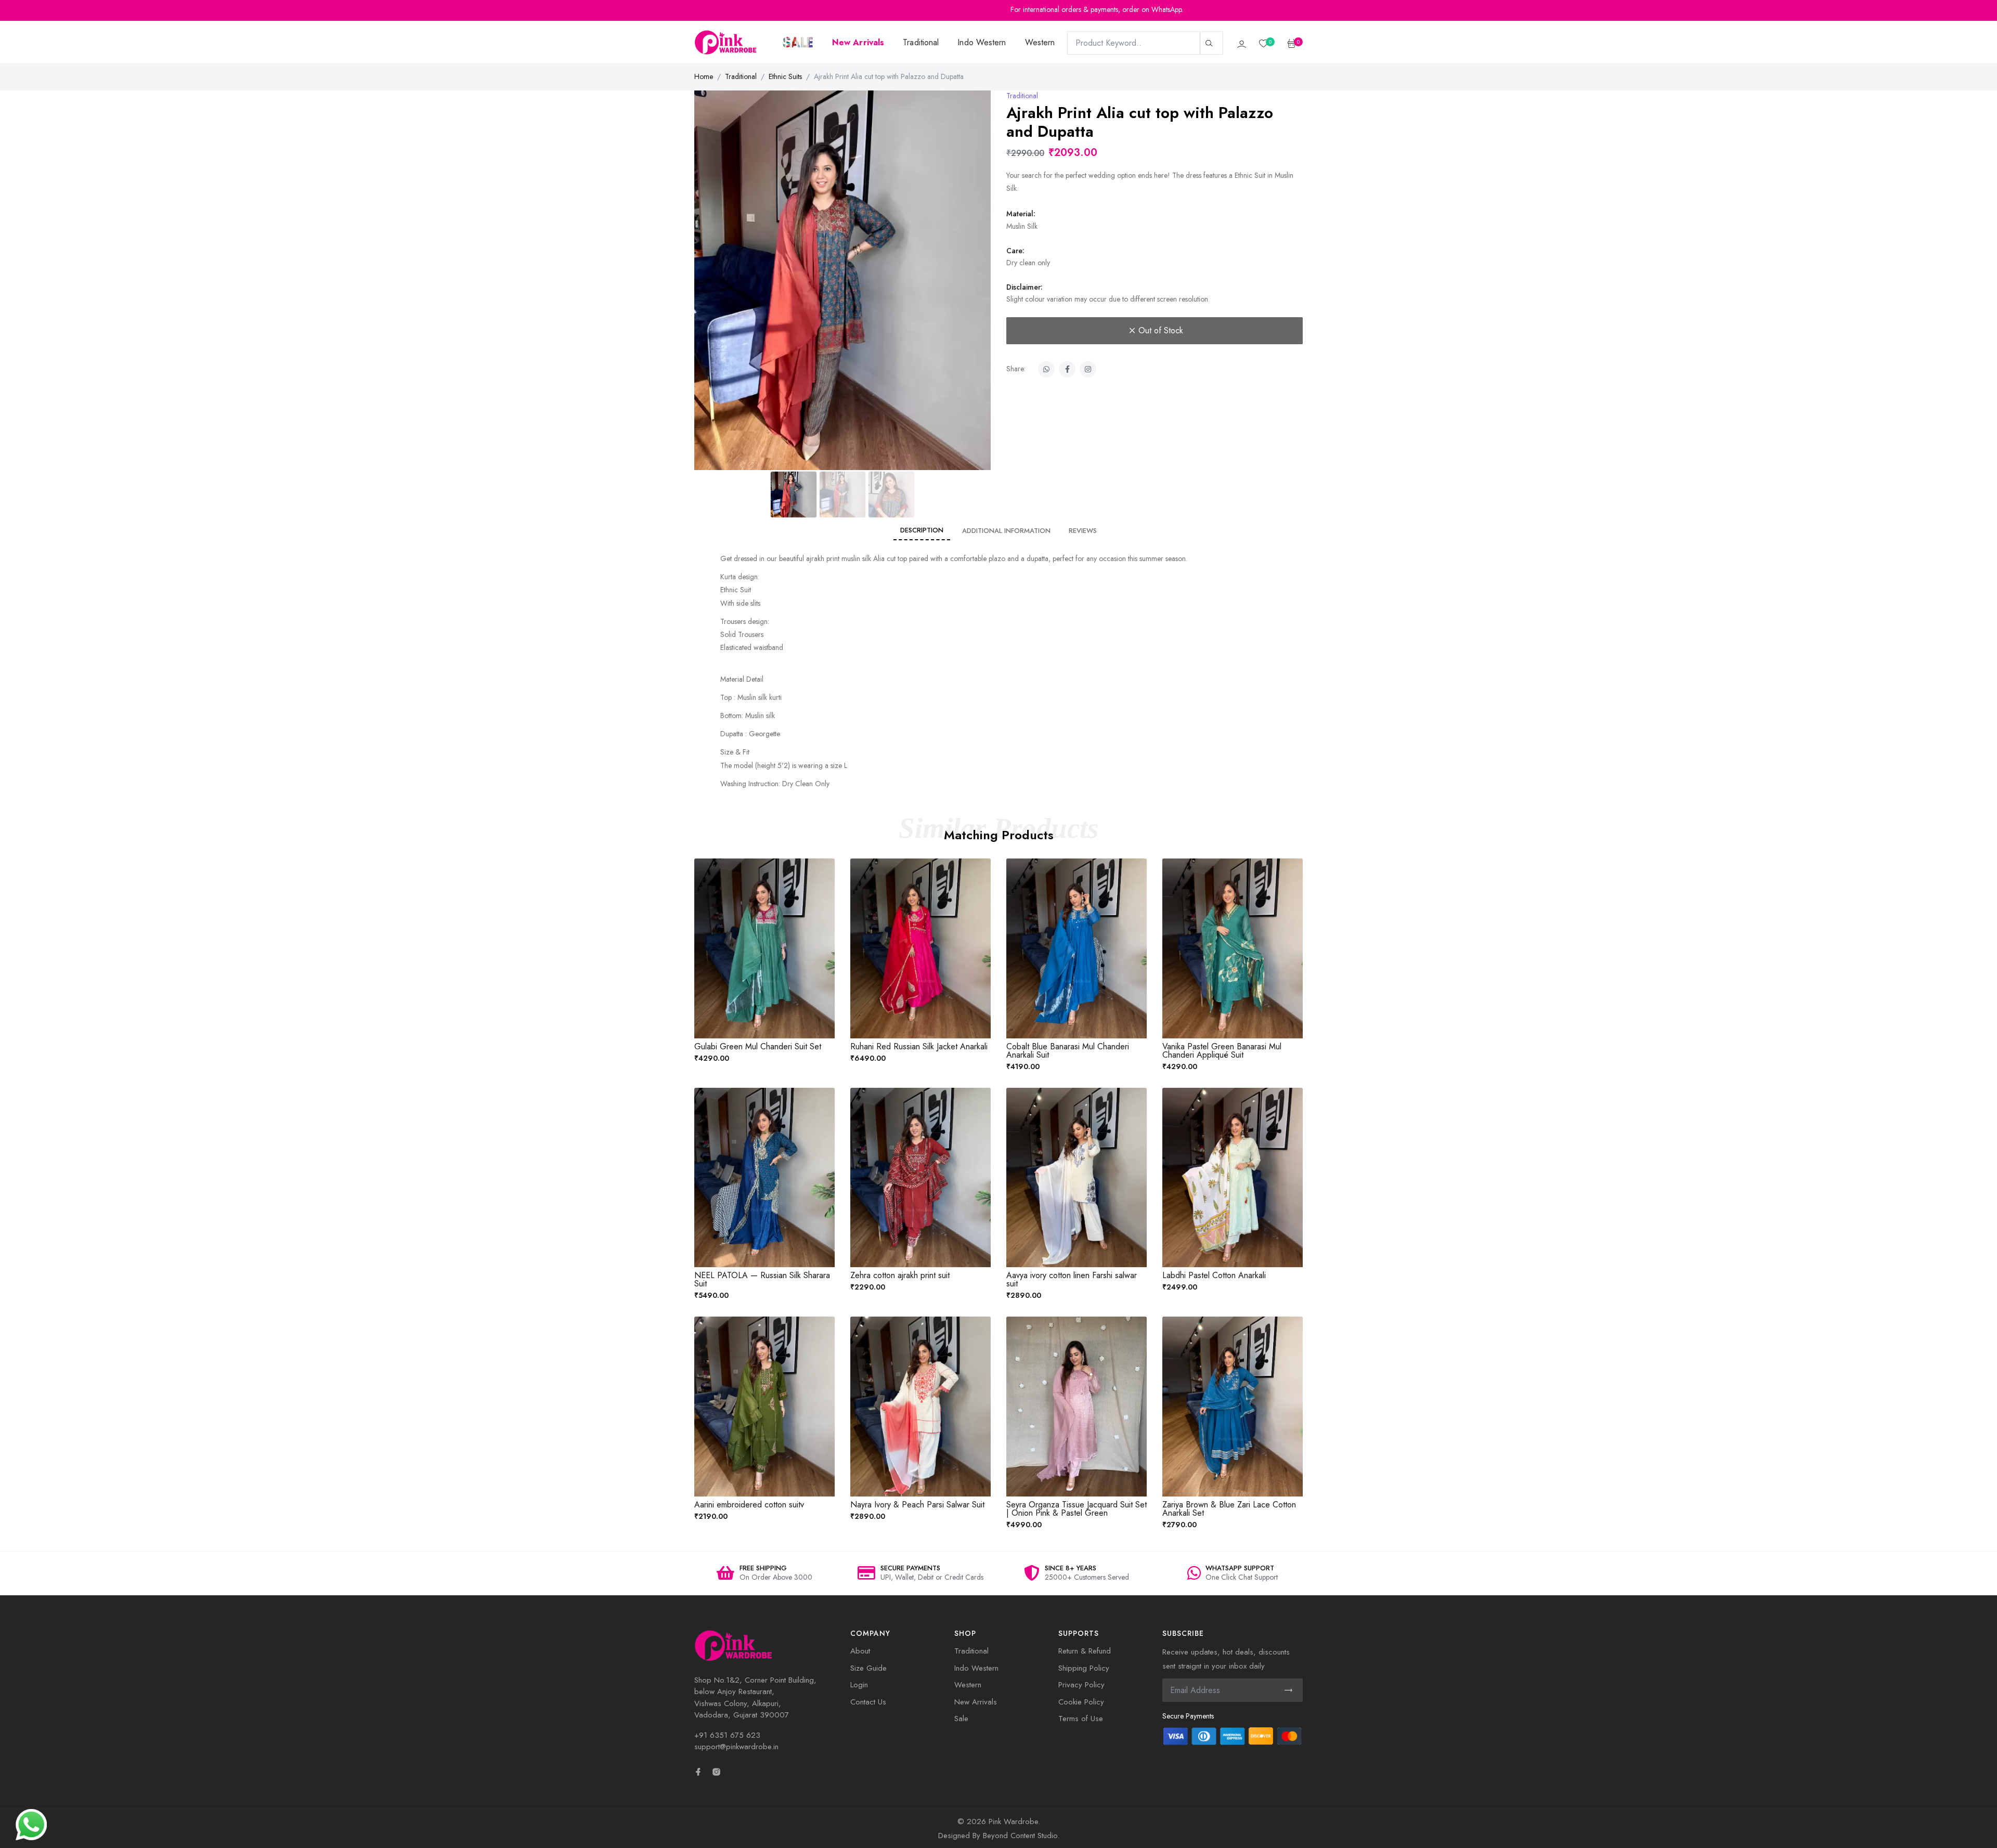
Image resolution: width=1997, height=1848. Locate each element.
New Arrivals (976, 1702)
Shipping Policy (1084, 1668)
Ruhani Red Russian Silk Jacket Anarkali (919, 1046)
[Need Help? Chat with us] (31, 1824)
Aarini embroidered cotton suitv (749, 1505)
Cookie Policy (1081, 1702)
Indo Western (982, 42)
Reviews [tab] (1083, 531)
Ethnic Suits (785, 76)
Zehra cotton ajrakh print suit (900, 1275)
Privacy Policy (1081, 1685)
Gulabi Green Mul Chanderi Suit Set (758, 1046)
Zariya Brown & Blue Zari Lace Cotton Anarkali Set (1229, 1509)
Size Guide (868, 1668)
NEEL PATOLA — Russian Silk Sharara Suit (762, 1279)
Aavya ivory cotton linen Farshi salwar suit (1072, 1279)
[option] (764, 1574)
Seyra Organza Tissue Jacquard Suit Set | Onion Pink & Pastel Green (1077, 1509)
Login (859, 1685)
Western (1040, 42)
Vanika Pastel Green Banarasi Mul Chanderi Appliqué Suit (1222, 1051)
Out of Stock (1161, 330)
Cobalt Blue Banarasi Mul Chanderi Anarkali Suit (1068, 1051)
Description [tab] (922, 530)
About (860, 1651)
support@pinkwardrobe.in (736, 1747)
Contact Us (868, 1702)
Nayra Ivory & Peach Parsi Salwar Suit (917, 1505)
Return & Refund (1085, 1651)
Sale (961, 1719)
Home (704, 76)
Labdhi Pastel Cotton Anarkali (1214, 1275)
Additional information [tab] (1006, 531)
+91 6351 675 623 (727, 1735)
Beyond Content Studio (1020, 1836)
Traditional (921, 42)
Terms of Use (1081, 1719)
